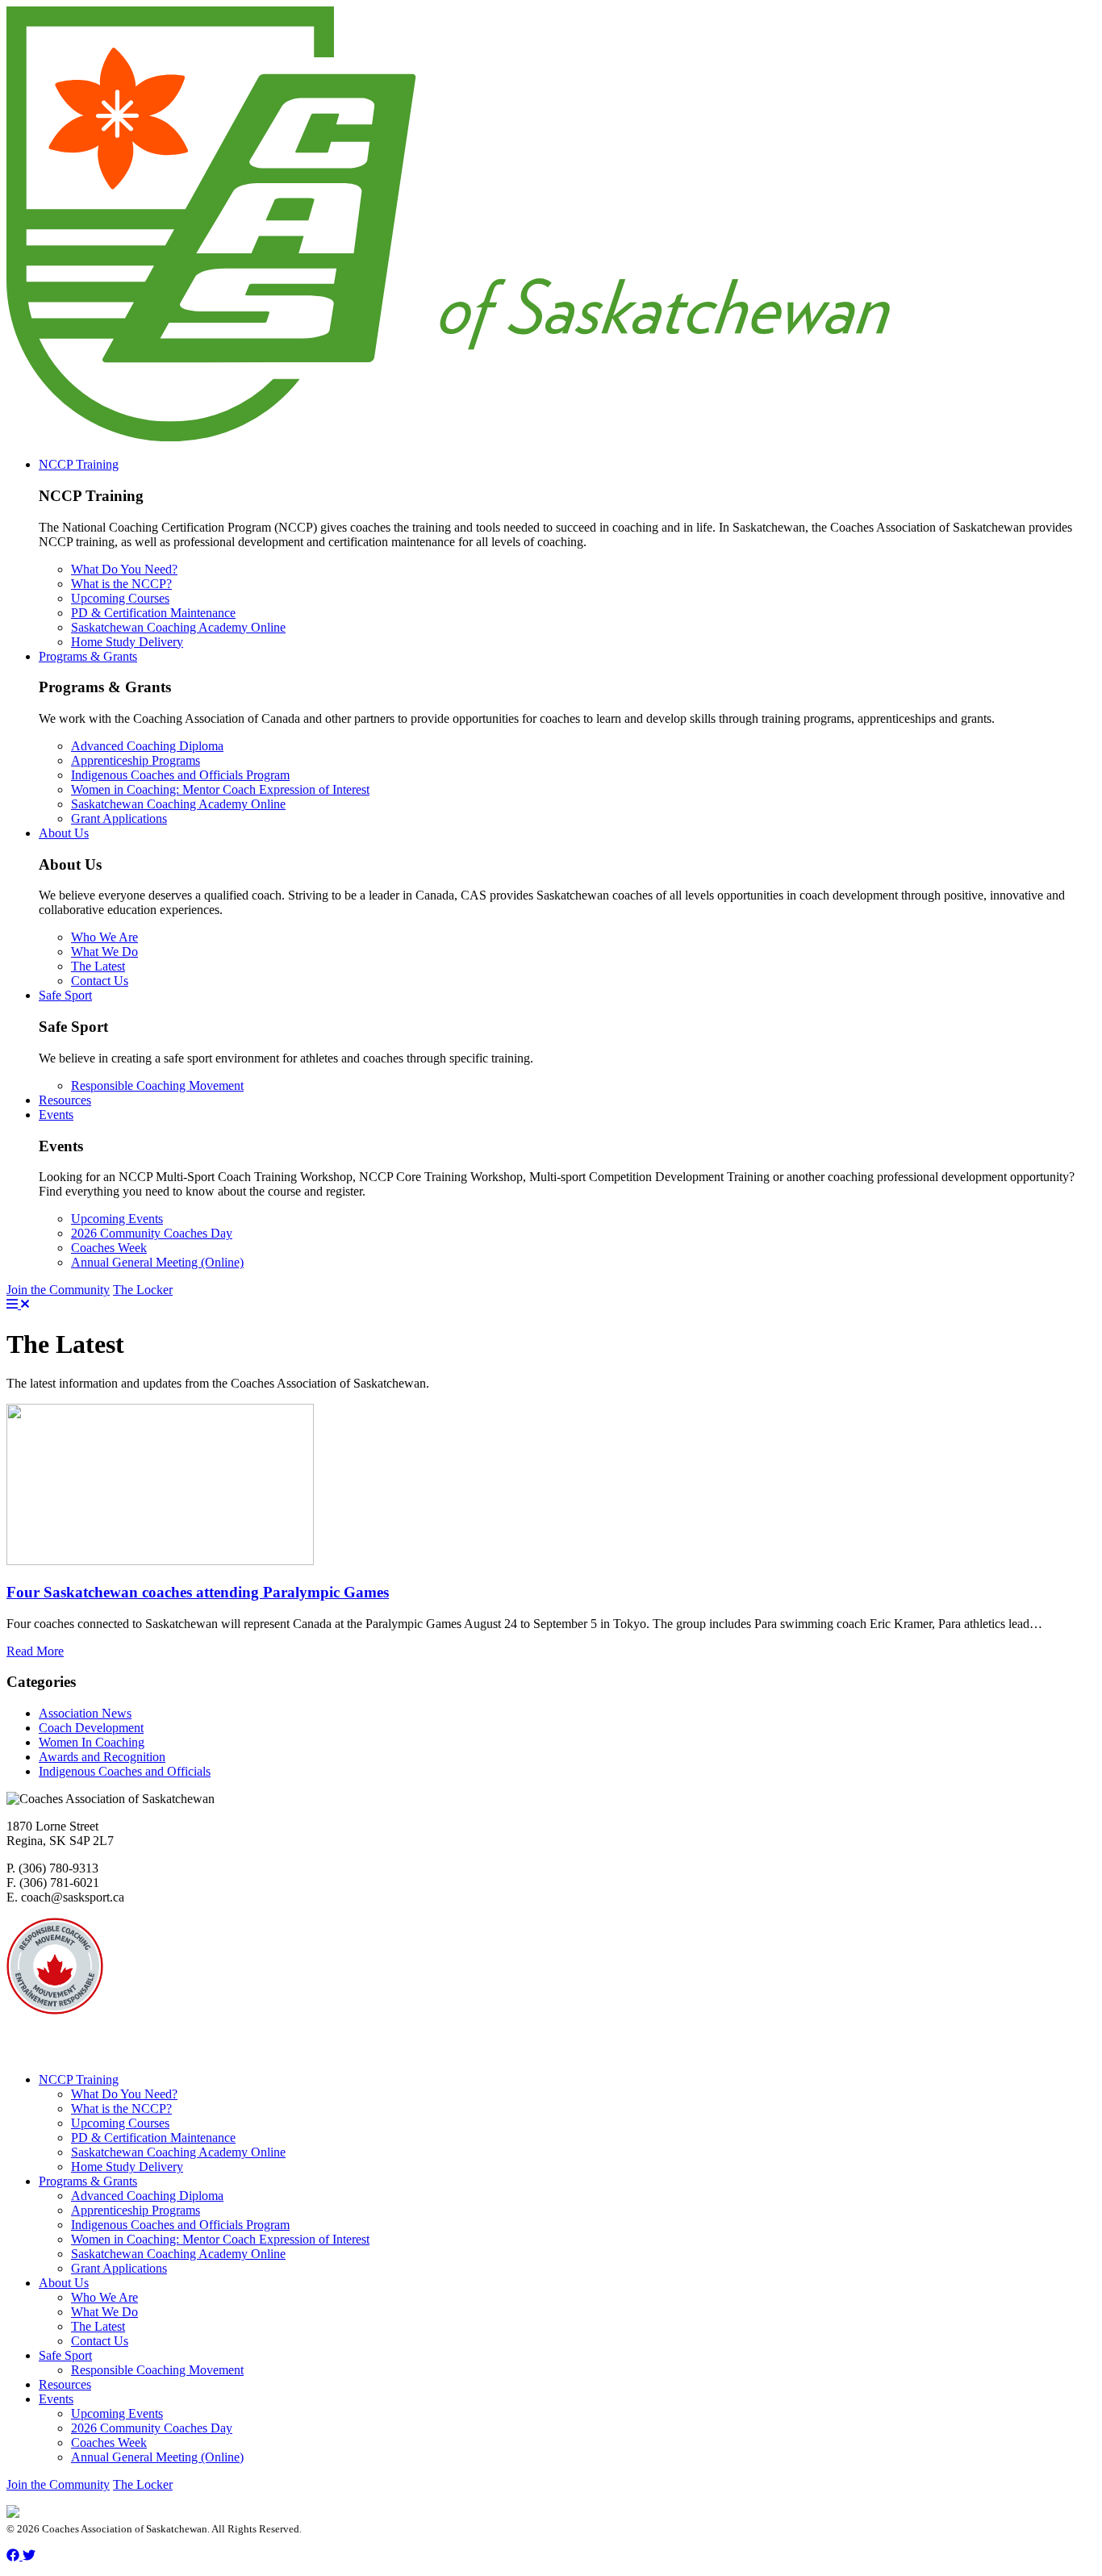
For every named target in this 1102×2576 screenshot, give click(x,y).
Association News (85, 1713)
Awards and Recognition (102, 1757)
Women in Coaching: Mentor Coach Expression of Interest (220, 789)
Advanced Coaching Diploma (147, 746)
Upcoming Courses (120, 598)
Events (56, 1115)
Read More (35, 1651)
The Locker (143, 1290)
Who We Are (104, 937)
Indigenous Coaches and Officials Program (180, 775)
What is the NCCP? (121, 584)
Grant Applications (119, 818)
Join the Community (58, 1290)
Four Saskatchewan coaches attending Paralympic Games (198, 1592)
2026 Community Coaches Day (152, 1233)
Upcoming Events (117, 1219)
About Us (64, 833)
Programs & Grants (88, 656)
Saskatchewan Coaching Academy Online (178, 627)
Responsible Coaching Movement (157, 1086)
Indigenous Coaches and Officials (125, 1771)
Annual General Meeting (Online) (157, 1262)
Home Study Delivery (127, 642)
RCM (146, 2025)
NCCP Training (79, 464)
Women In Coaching (92, 1742)
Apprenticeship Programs (136, 760)
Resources (65, 1100)
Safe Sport (65, 995)
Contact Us (100, 981)
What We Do (104, 952)
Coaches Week (109, 1248)
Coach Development (91, 1728)
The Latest (98, 966)
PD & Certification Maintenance (153, 613)
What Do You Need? (124, 569)
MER (247, 2052)
